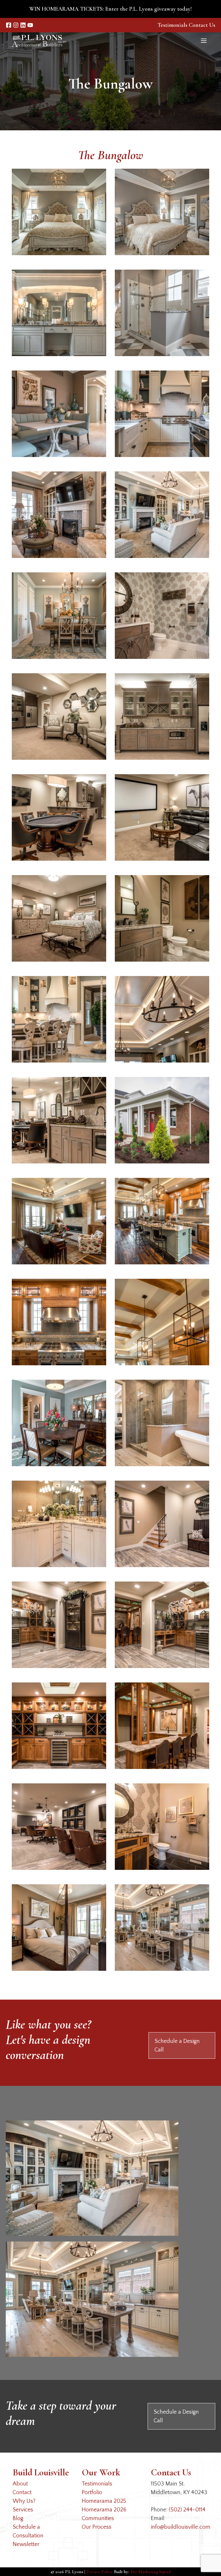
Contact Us (202, 25)
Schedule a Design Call (177, 2045)
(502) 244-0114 (187, 2510)
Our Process (97, 2527)
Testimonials (172, 25)
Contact (22, 2492)
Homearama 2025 (104, 2501)
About (20, 2484)
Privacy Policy (99, 2572)
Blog (18, 2518)
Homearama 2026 (104, 2510)
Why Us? (24, 2501)
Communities (98, 2518)
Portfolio (92, 2492)
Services (23, 2510)
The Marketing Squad (150, 2572)
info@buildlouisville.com (181, 2527)
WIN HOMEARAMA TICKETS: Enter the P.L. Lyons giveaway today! (110, 9)
